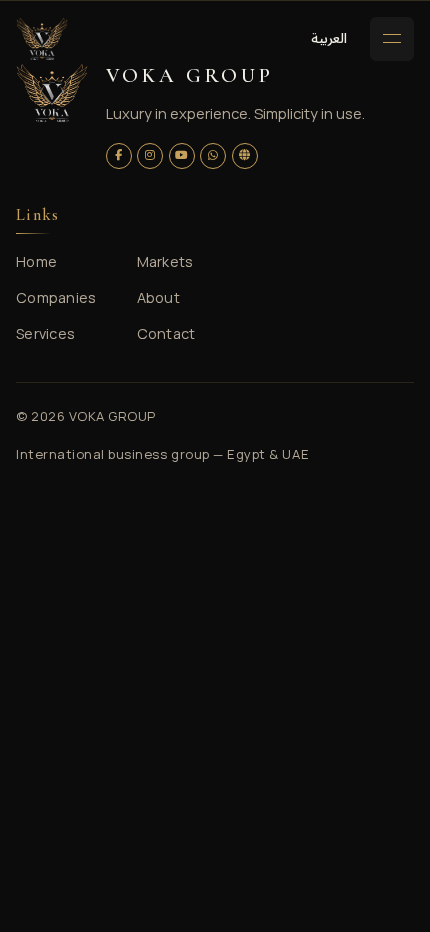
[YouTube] (182, 156)
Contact (166, 333)
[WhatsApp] (213, 156)
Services (45, 333)
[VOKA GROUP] (42, 39)
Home (36, 261)
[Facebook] (119, 156)
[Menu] (392, 39)
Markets (165, 261)
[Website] (245, 156)
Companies (56, 297)
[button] (329, 38)
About (158, 297)
